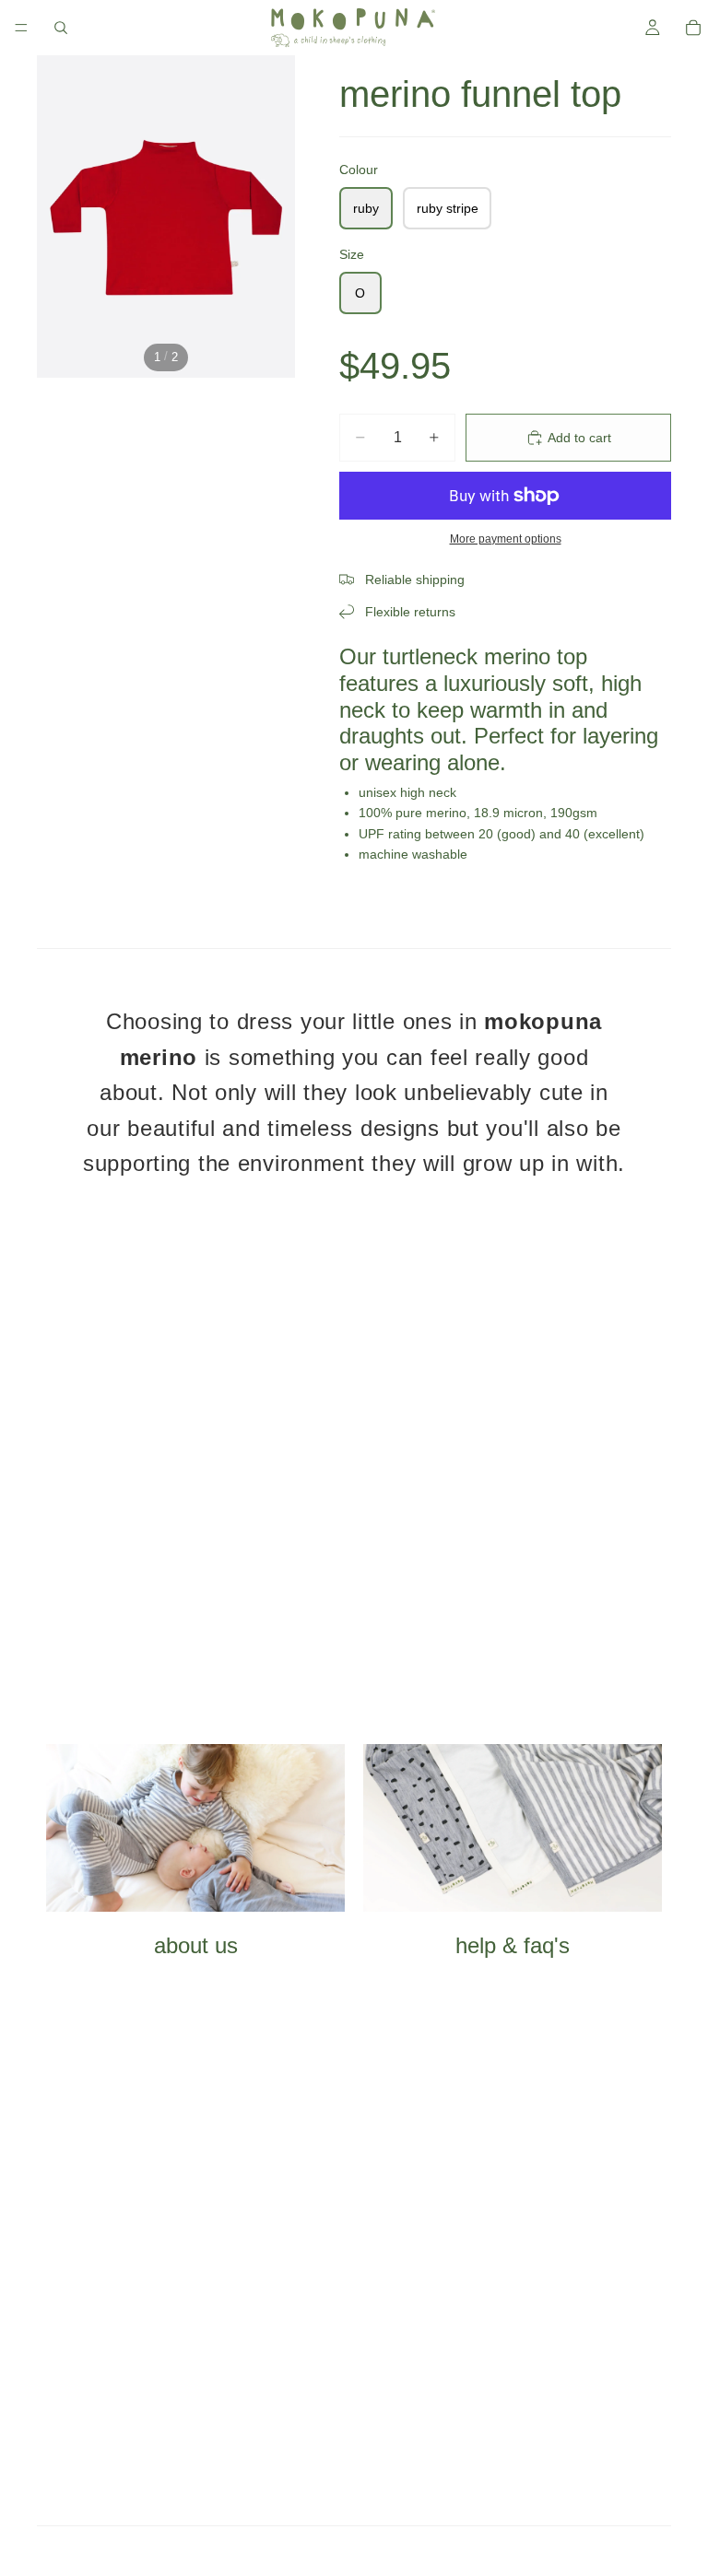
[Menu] (21, 28)
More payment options (506, 539)
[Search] (61, 28)
